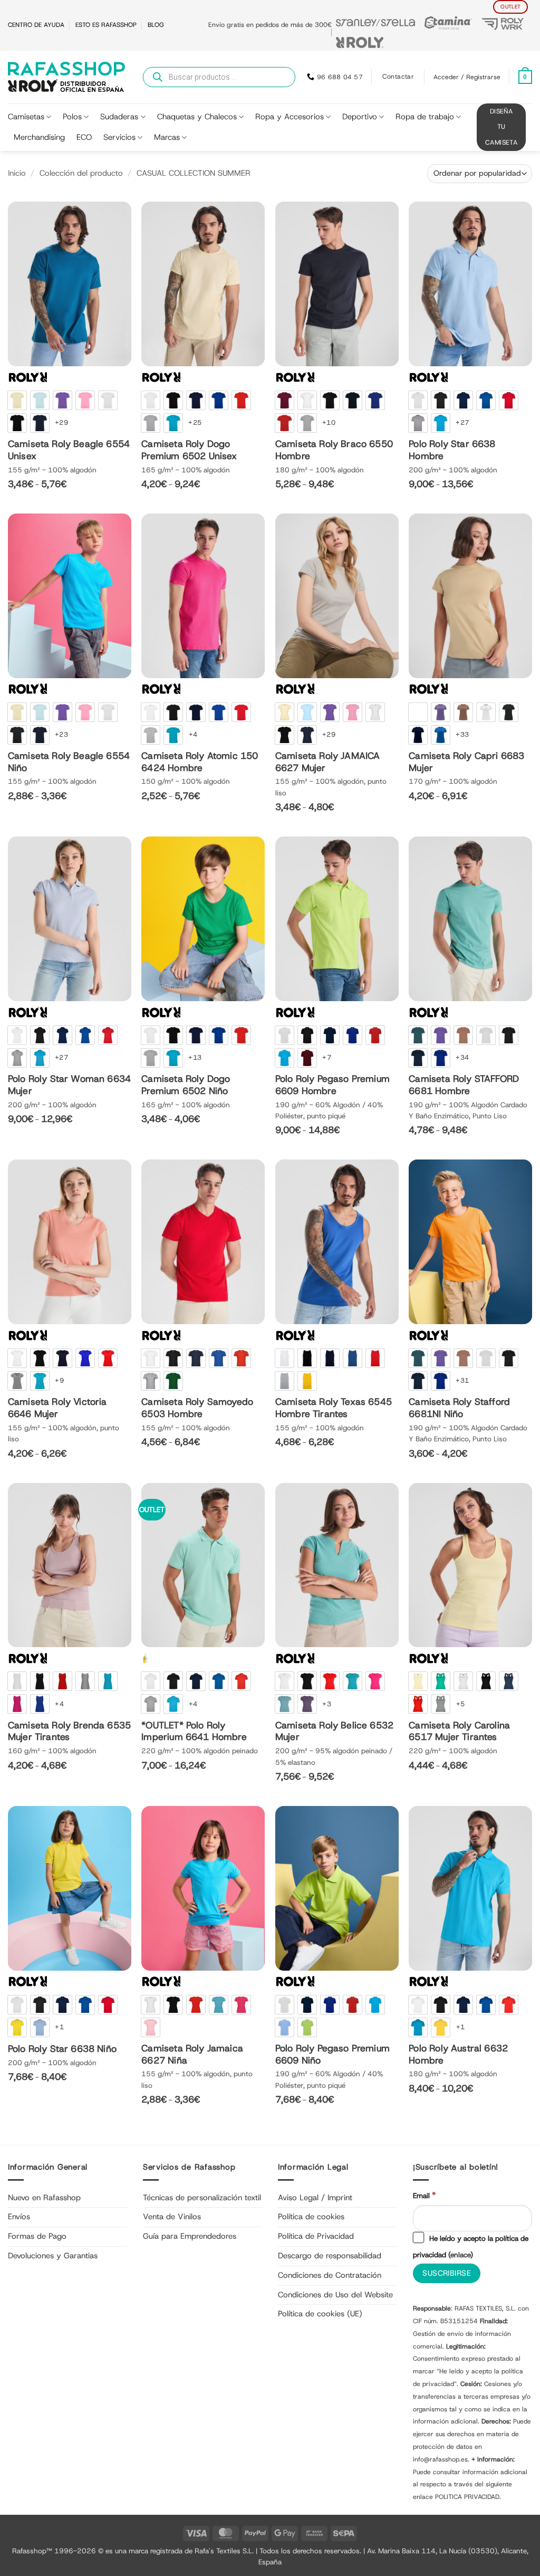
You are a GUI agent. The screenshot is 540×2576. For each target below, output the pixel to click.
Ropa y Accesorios (290, 117)
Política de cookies (311, 2217)
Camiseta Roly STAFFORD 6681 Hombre (464, 1085)
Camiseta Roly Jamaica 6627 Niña (192, 2055)
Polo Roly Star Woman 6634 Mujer (69, 1085)
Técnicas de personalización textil (202, 2198)
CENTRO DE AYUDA (36, 25)
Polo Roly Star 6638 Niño (62, 2049)
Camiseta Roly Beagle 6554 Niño (69, 762)
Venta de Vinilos (172, 2217)
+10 (329, 422)
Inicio (17, 173)
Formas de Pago (37, 2236)
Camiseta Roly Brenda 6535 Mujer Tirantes (69, 1732)
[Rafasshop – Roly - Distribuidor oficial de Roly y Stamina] (66, 77)
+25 (195, 422)
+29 (61, 422)
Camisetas (26, 117)
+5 (461, 1704)
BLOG (156, 25)
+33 (462, 734)
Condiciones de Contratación (330, 2275)
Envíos (19, 2217)
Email (424, 2195)
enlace (460, 2255)
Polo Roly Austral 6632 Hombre (458, 2055)
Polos (72, 117)
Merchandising (39, 137)
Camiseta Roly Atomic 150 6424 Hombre (200, 762)
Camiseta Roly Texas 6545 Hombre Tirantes (334, 1408)
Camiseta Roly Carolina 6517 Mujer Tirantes (459, 1732)
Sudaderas (119, 117)
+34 (462, 1057)
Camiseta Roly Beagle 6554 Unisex (69, 450)
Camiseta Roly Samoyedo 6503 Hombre (197, 1408)
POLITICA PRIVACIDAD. (468, 2497)
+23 (61, 734)
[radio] (17, 400)
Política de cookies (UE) (320, 2314)
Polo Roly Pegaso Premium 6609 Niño (332, 2055)
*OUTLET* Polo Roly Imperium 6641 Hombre (194, 1732)
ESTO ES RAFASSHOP (106, 25)
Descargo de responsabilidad (330, 2256)
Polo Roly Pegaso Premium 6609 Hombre (332, 1085)
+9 (59, 1380)
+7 (327, 1057)
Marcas (167, 137)
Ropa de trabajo (425, 117)
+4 (193, 734)
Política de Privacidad (316, 2236)
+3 (327, 1704)
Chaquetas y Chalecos (197, 117)
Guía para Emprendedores (190, 2236)
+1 (59, 2027)
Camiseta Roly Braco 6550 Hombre (334, 450)
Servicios (119, 137)
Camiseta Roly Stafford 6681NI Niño (459, 1408)
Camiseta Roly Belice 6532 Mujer (334, 1732)
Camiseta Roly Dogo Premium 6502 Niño (186, 1085)
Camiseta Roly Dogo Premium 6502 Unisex (189, 450)
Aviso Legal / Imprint (315, 2198)
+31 (462, 1380)
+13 (195, 1057)
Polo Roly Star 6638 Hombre (452, 450)
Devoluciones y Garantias (53, 2256)
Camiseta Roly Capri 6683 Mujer (466, 762)
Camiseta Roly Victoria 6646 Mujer (57, 1408)
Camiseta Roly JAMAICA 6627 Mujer (328, 762)
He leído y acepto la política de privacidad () (471, 2246)
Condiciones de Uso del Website (335, 2295)
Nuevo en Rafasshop (44, 2198)
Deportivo (360, 117)
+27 (462, 422)
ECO (84, 137)
